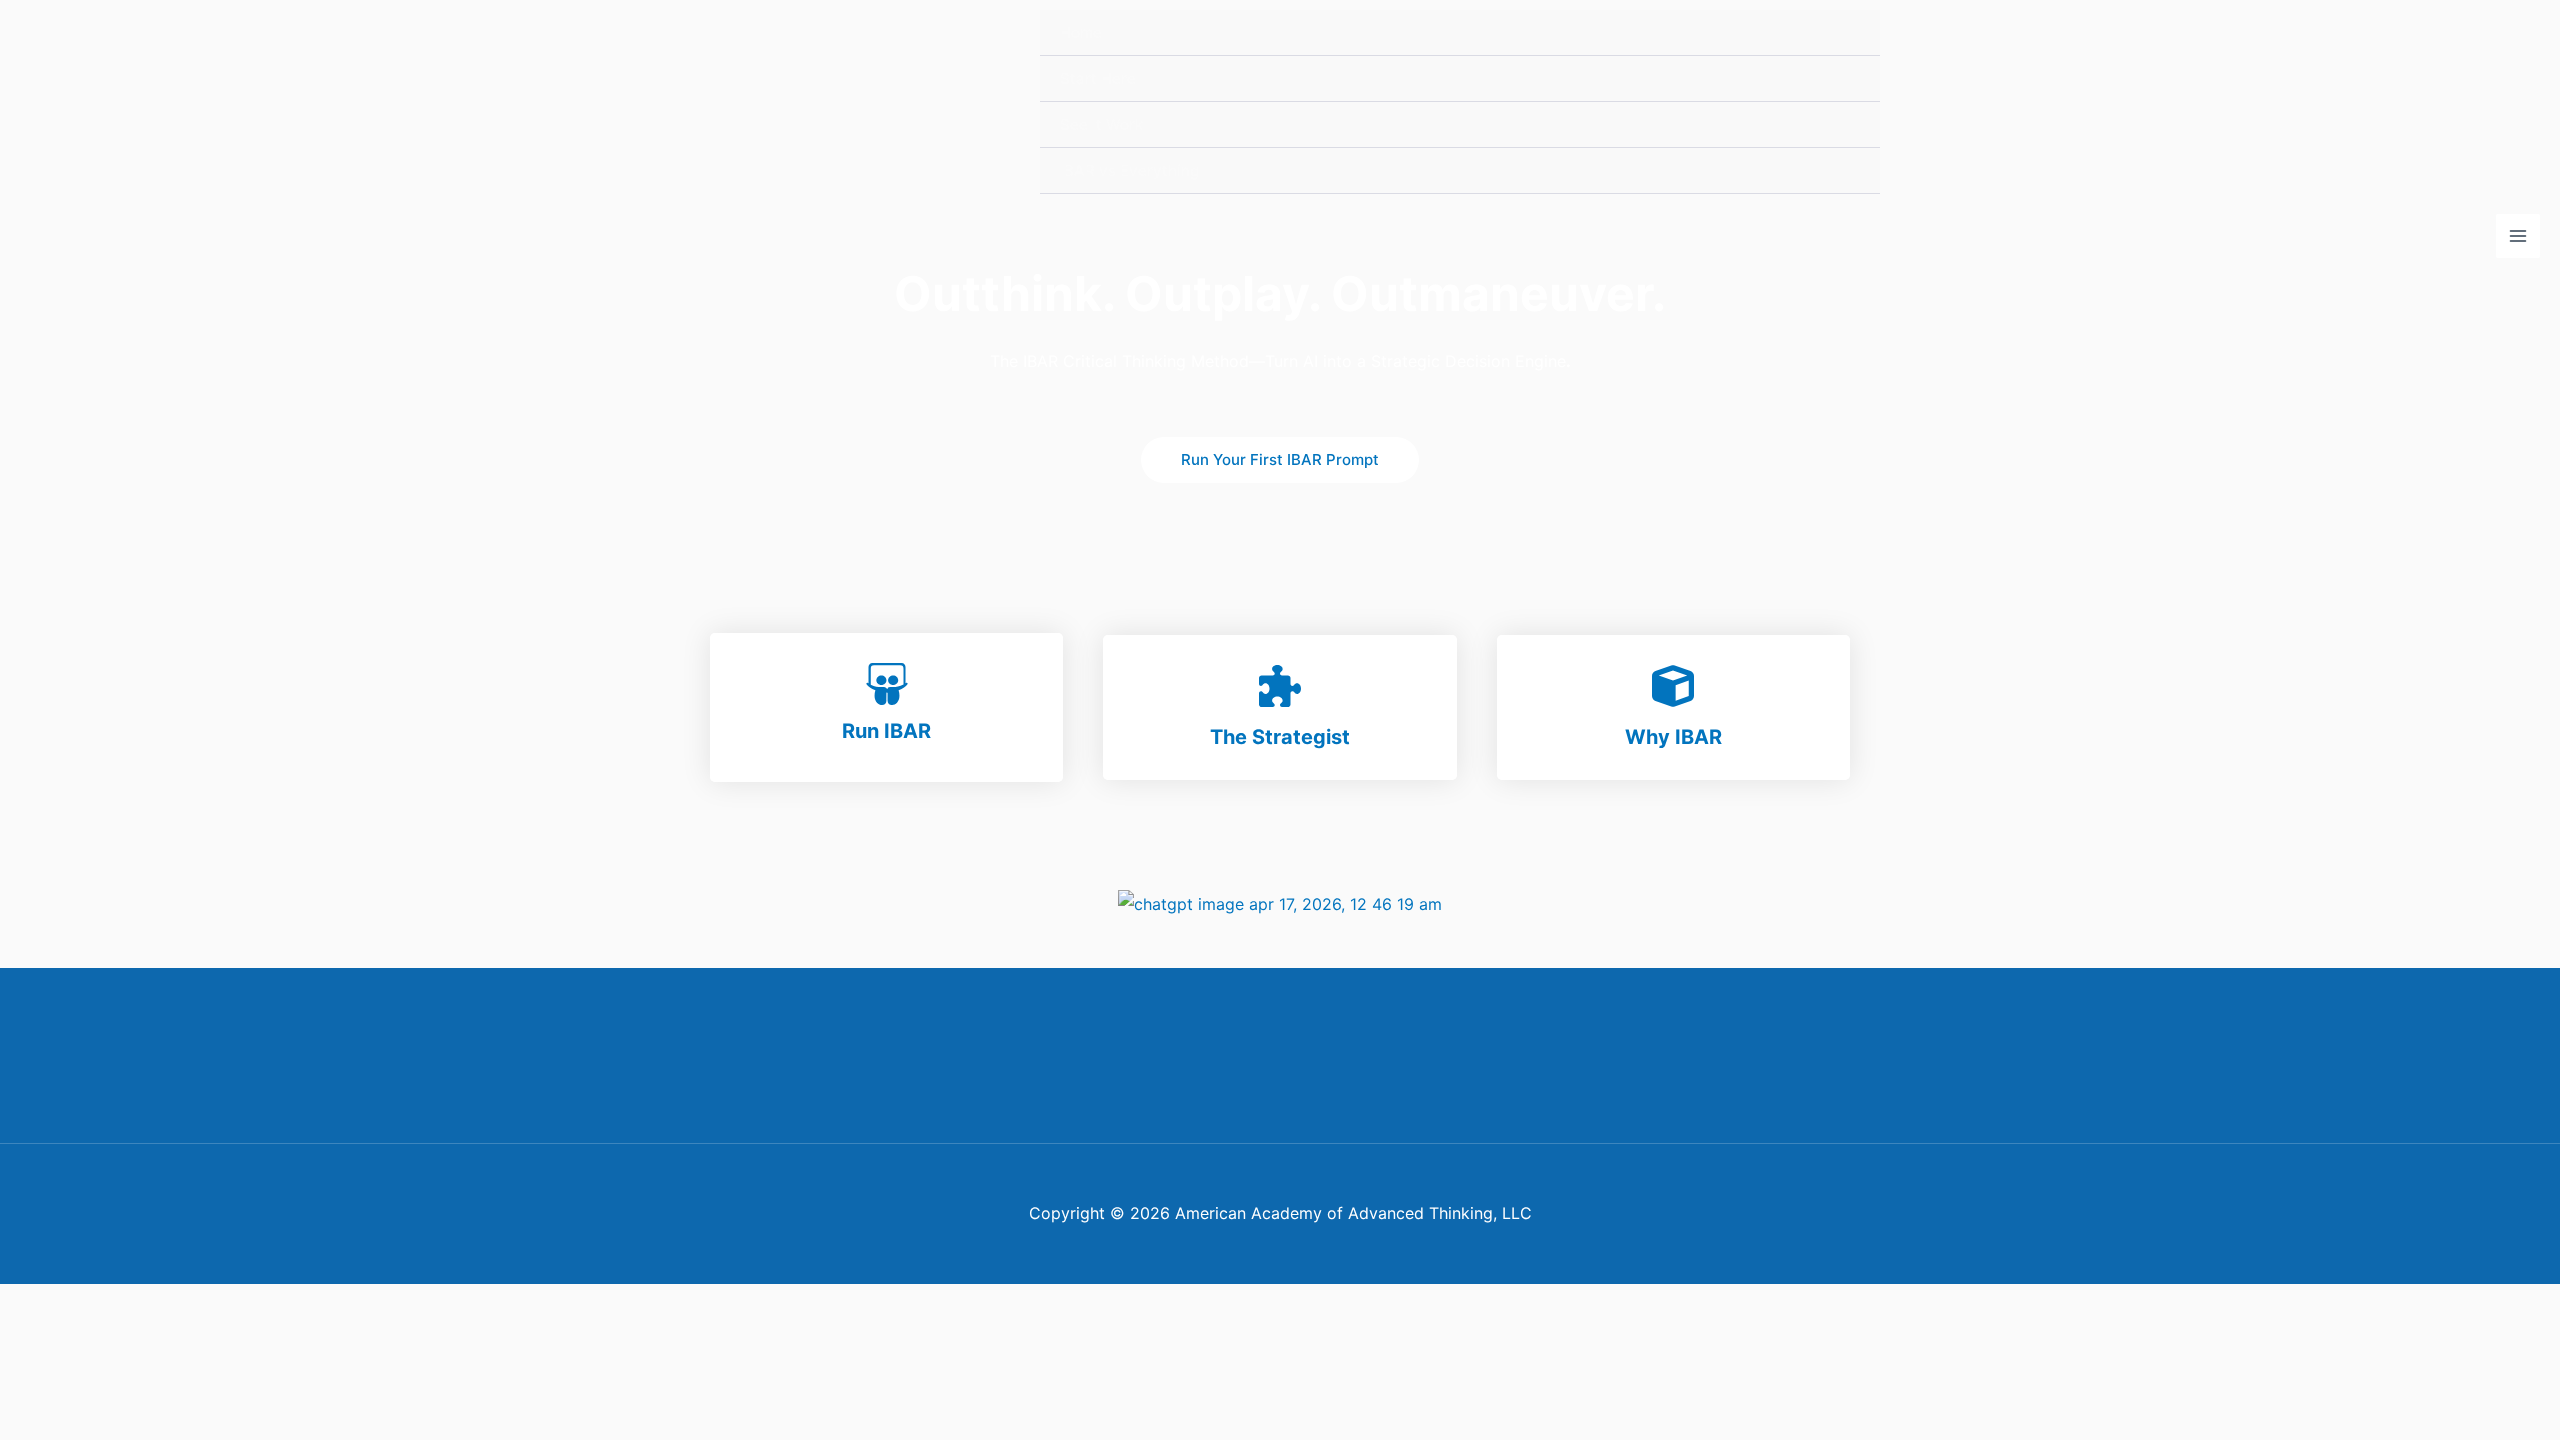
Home (1081, 32)
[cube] (1673, 686)
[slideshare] (887, 684)
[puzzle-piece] (1280, 686)
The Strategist (1280, 737)
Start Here (1098, 78)
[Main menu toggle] (2518, 236)
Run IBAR (886, 731)
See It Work (1101, 124)
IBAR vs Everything (1129, 170)
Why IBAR (1673, 737)
